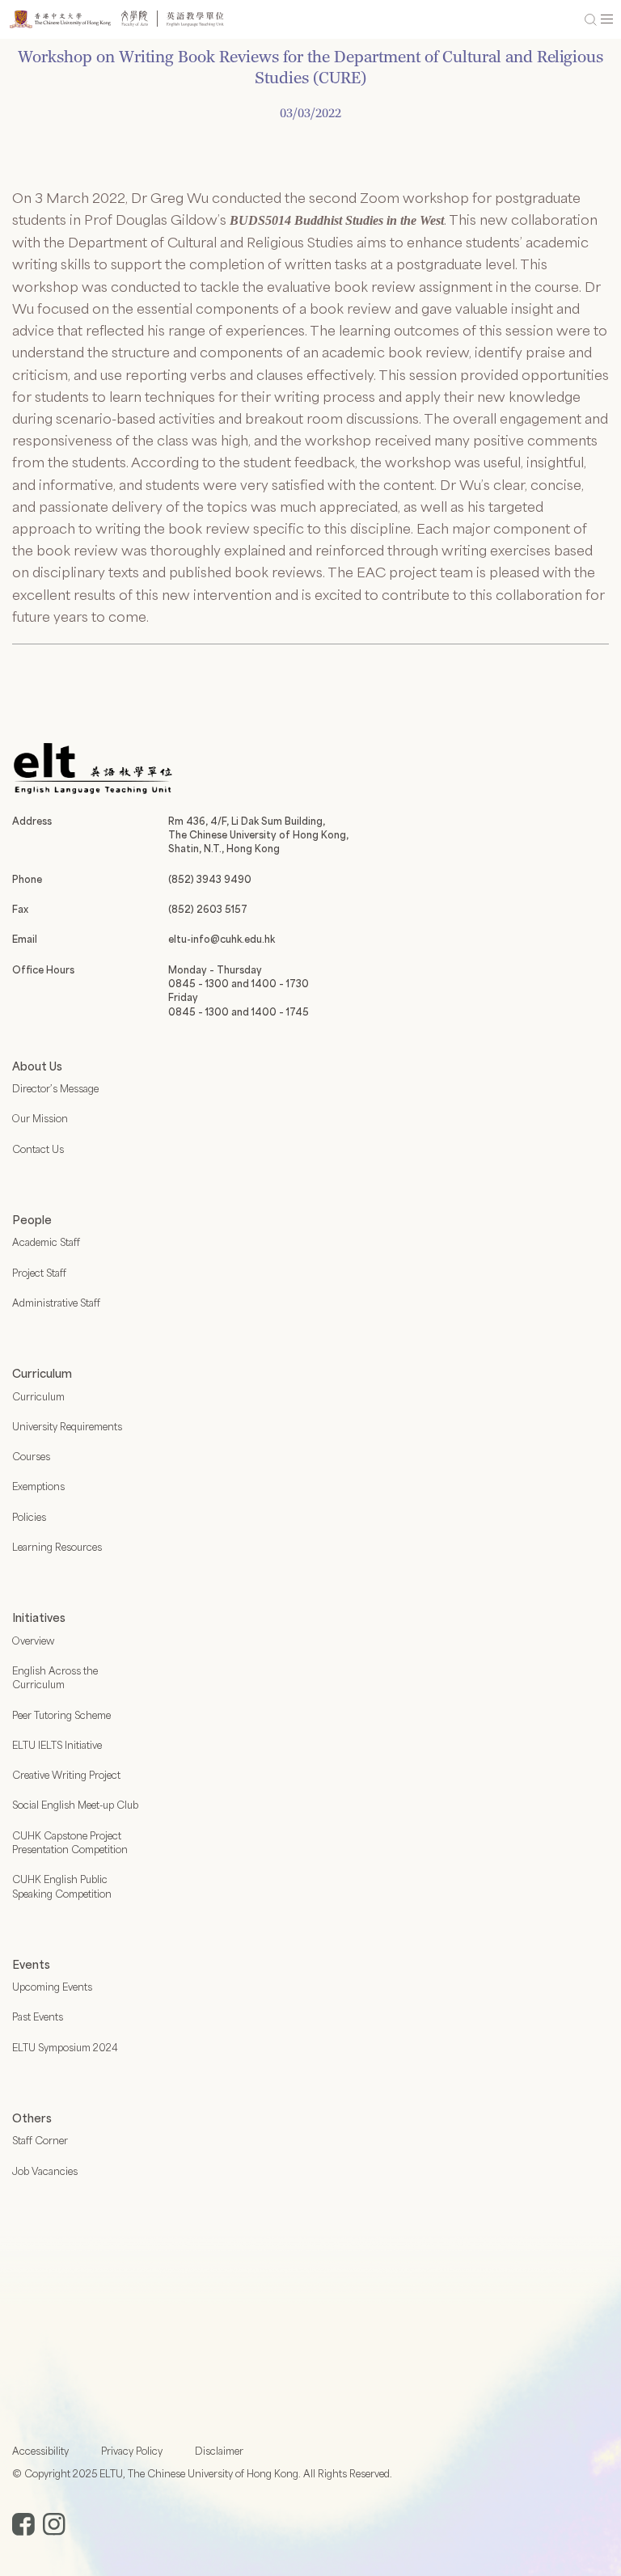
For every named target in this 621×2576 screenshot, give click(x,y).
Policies (29, 1517)
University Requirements (67, 1426)
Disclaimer (219, 2451)
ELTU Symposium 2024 (65, 2047)
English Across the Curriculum (55, 1677)
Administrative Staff (56, 1303)
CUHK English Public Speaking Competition (62, 1886)
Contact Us (38, 1149)
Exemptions (38, 1486)
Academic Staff (46, 1242)
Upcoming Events (52, 1987)
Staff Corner (40, 2140)
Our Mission (40, 1118)
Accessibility (40, 2451)
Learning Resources (57, 1547)
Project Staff (39, 1273)
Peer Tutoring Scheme (61, 1715)
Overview (33, 1641)
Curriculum (38, 1396)
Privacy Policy (132, 2451)
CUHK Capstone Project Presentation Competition (70, 1842)
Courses (31, 1456)
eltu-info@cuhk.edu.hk (222, 939)
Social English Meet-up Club (75, 1805)
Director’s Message (55, 1088)
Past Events (38, 2016)
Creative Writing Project (66, 1775)
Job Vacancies (45, 2171)
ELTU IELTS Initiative (57, 1745)
